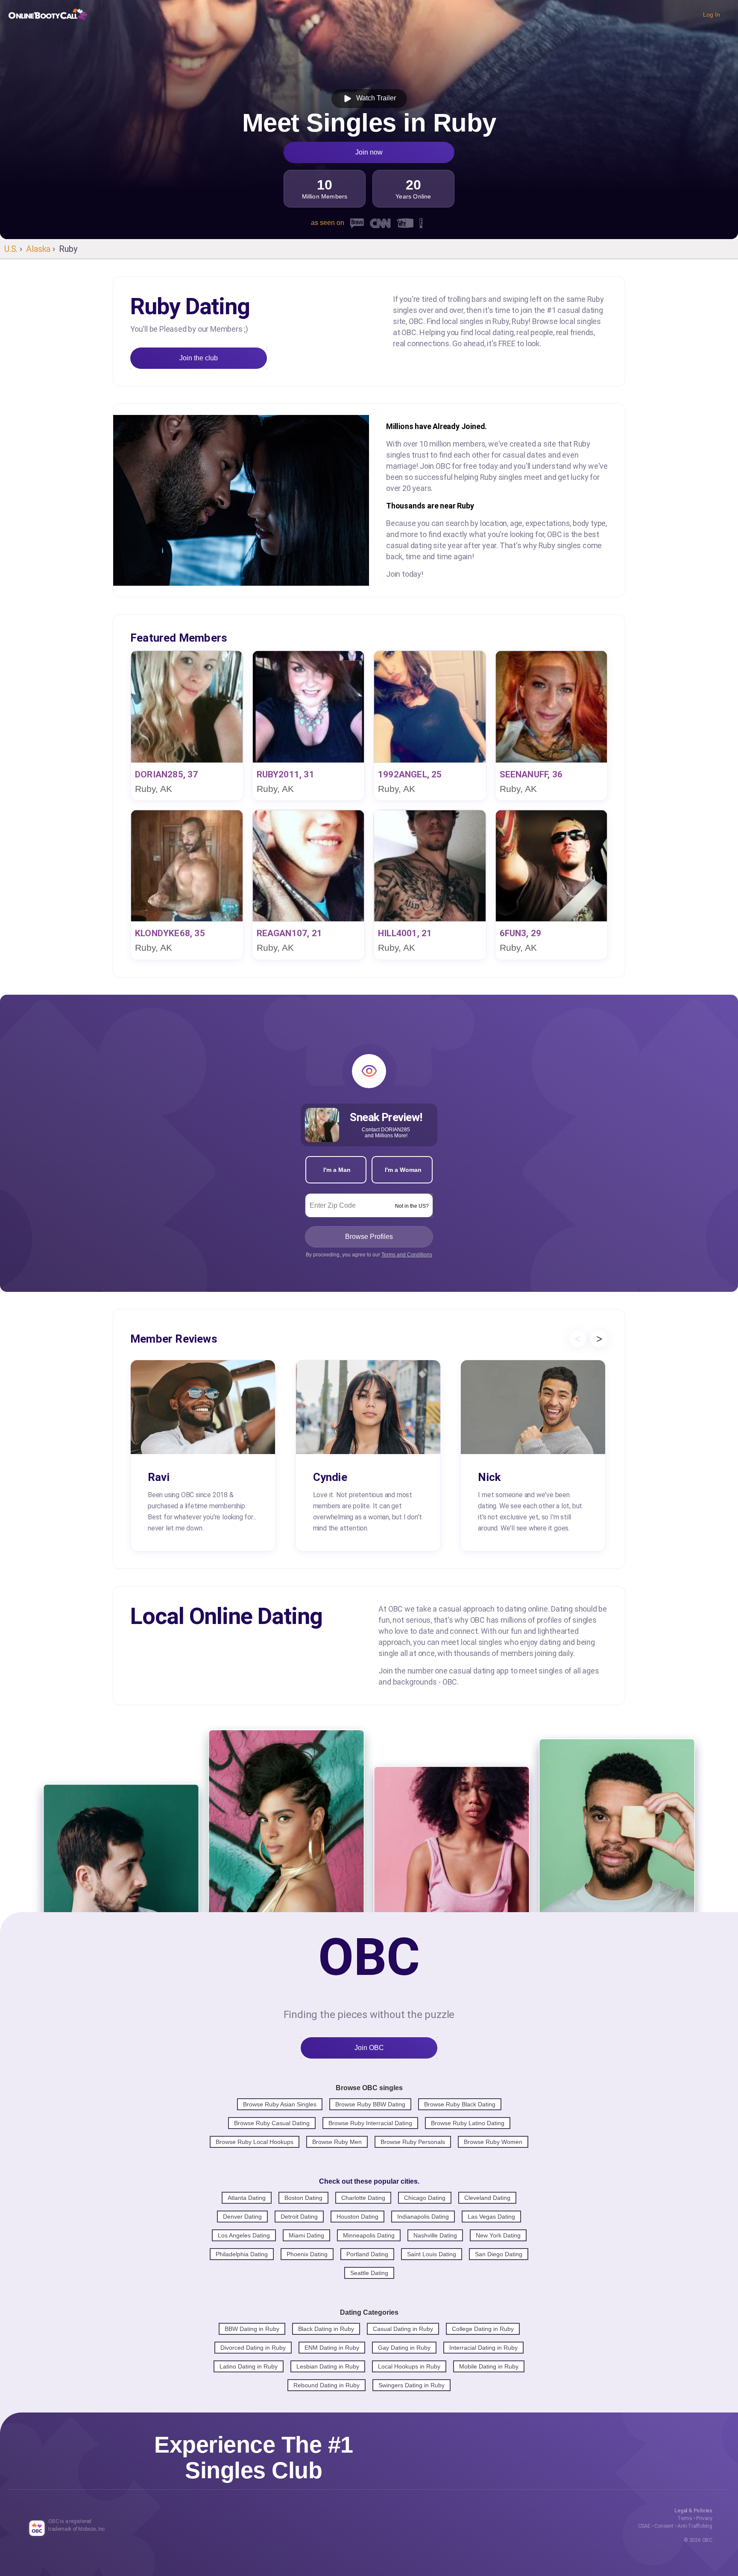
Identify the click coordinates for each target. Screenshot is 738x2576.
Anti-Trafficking (695, 2526)
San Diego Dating (499, 2254)
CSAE (644, 2526)
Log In (712, 15)
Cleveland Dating (487, 2198)
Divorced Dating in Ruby (253, 2348)
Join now (369, 152)
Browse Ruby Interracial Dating (370, 2123)
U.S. (11, 249)
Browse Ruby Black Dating (460, 2104)
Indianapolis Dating (423, 2217)
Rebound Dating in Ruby (327, 2385)
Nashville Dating (435, 2235)
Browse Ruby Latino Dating (468, 2123)
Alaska (38, 249)
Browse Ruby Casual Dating (272, 2123)
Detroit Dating (299, 2217)
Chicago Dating (425, 2198)
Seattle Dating (369, 2273)
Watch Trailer (374, 98)
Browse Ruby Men (337, 2142)
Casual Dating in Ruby (403, 2329)
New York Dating (498, 2235)
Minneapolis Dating (369, 2235)
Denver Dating (242, 2217)
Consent (664, 2526)
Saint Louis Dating (432, 2254)
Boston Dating (303, 2198)
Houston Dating (357, 2217)
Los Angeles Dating (244, 2235)
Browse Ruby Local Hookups (255, 2142)
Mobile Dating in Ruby (489, 2366)
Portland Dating (367, 2254)
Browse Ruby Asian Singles (280, 2104)
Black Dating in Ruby (326, 2329)
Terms (685, 2518)
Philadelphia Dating (242, 2254)
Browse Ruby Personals (413, 2142)
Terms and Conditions (407, 1255)
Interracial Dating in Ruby (483, 2348)
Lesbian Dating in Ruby (328, 2366)
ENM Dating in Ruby (332, 2348)
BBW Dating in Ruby (252, 2329)
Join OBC (369, 2048)
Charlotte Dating (363, 2198)
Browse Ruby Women (493, 2142)
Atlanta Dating (247, 2198)
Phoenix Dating (307, 2254)
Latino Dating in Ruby (249, 2366)
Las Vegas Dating (491, 2217)
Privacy (704, 2518)
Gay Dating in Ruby (404, 2348)
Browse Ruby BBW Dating (370, 2104)
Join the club (199, 358)
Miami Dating (306, 2235)
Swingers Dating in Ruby (411, 2385)
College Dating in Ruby (483, 2329)
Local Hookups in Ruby (409, 2366)
